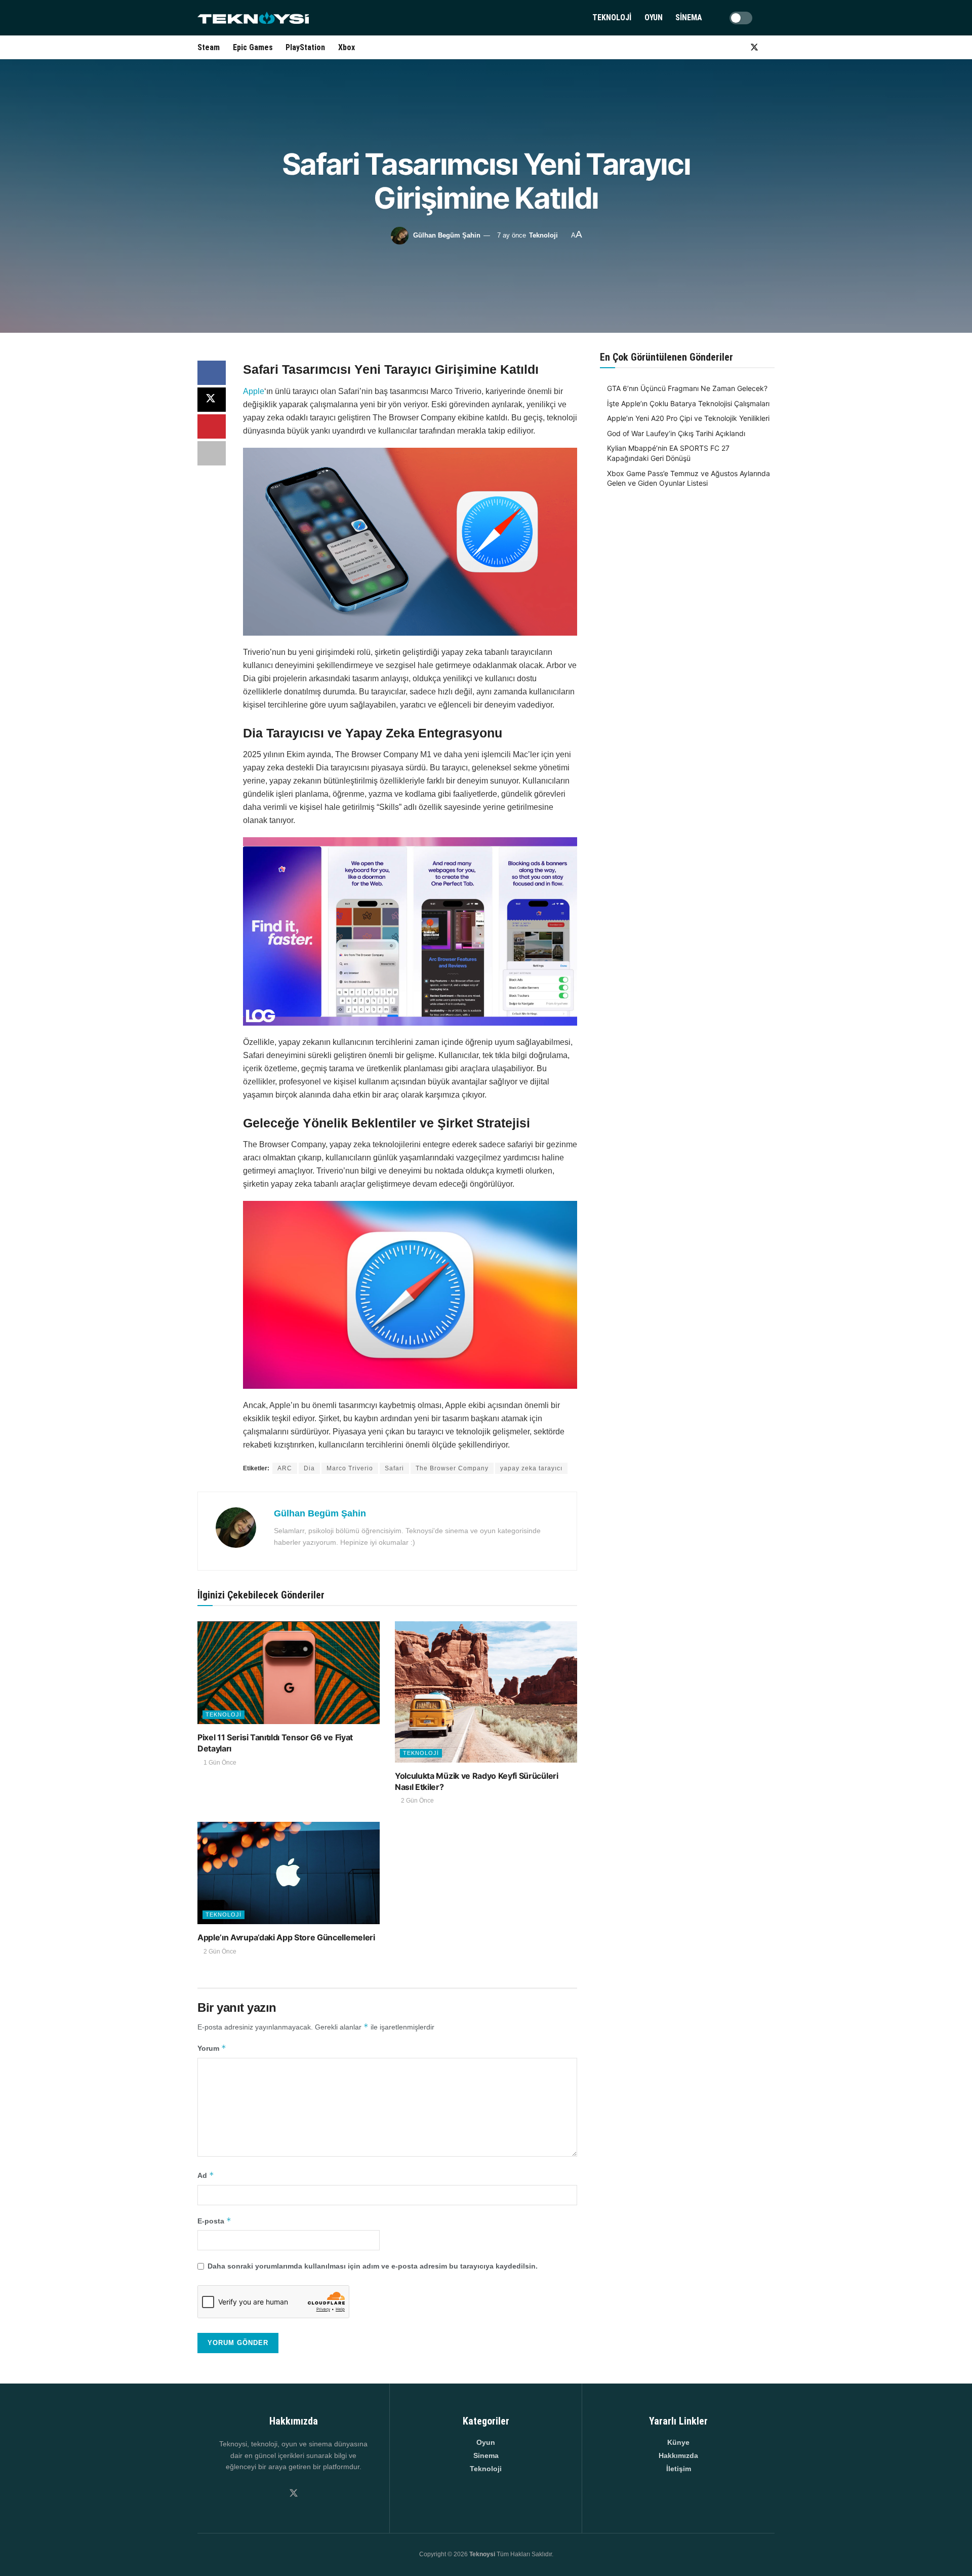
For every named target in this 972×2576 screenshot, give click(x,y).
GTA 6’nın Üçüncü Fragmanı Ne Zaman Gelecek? (687, 388)
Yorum (212, 2048)
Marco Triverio (350, 1468)
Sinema (689, 17)
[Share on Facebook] (212, 373)
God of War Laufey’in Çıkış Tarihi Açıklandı (676, 433)
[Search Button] (771, 18)
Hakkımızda (678, 2455)
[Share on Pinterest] (212, 426)
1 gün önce (219, 1763)
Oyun (654, 17)
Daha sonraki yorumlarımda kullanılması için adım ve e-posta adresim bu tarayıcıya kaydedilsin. (373, 2266)
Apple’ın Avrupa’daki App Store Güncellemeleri (286, 1937)
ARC (285, 1468)
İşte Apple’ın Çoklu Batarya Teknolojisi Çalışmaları (688, 403)
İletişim (679, 2469)
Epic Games (253, 47)
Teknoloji (612, 17)
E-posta (214, 2221)
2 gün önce (417, 1801)
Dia (309, 1468)
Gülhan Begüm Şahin (447, 235)
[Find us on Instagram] (737, 47)
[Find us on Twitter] (754, 47)
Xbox (347, 47)
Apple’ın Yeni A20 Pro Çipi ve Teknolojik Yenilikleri (688, 418)
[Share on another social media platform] (212, 453)
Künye (678, 2442)
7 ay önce (512, 235)
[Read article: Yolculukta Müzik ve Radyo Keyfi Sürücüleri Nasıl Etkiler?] (486, 1692)
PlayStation (305, 47)
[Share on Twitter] (212, 400)
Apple (254, 391)
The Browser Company (452, 1468)
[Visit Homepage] (253, 18)
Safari (394, 1468)
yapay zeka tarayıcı (531, 1468)
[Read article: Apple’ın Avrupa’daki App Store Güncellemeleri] (289, 1873)
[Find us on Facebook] (772, 47)
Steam (209, 47)
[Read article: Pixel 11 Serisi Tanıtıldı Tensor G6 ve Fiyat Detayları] (289, 1673)
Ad (206, 2175)
